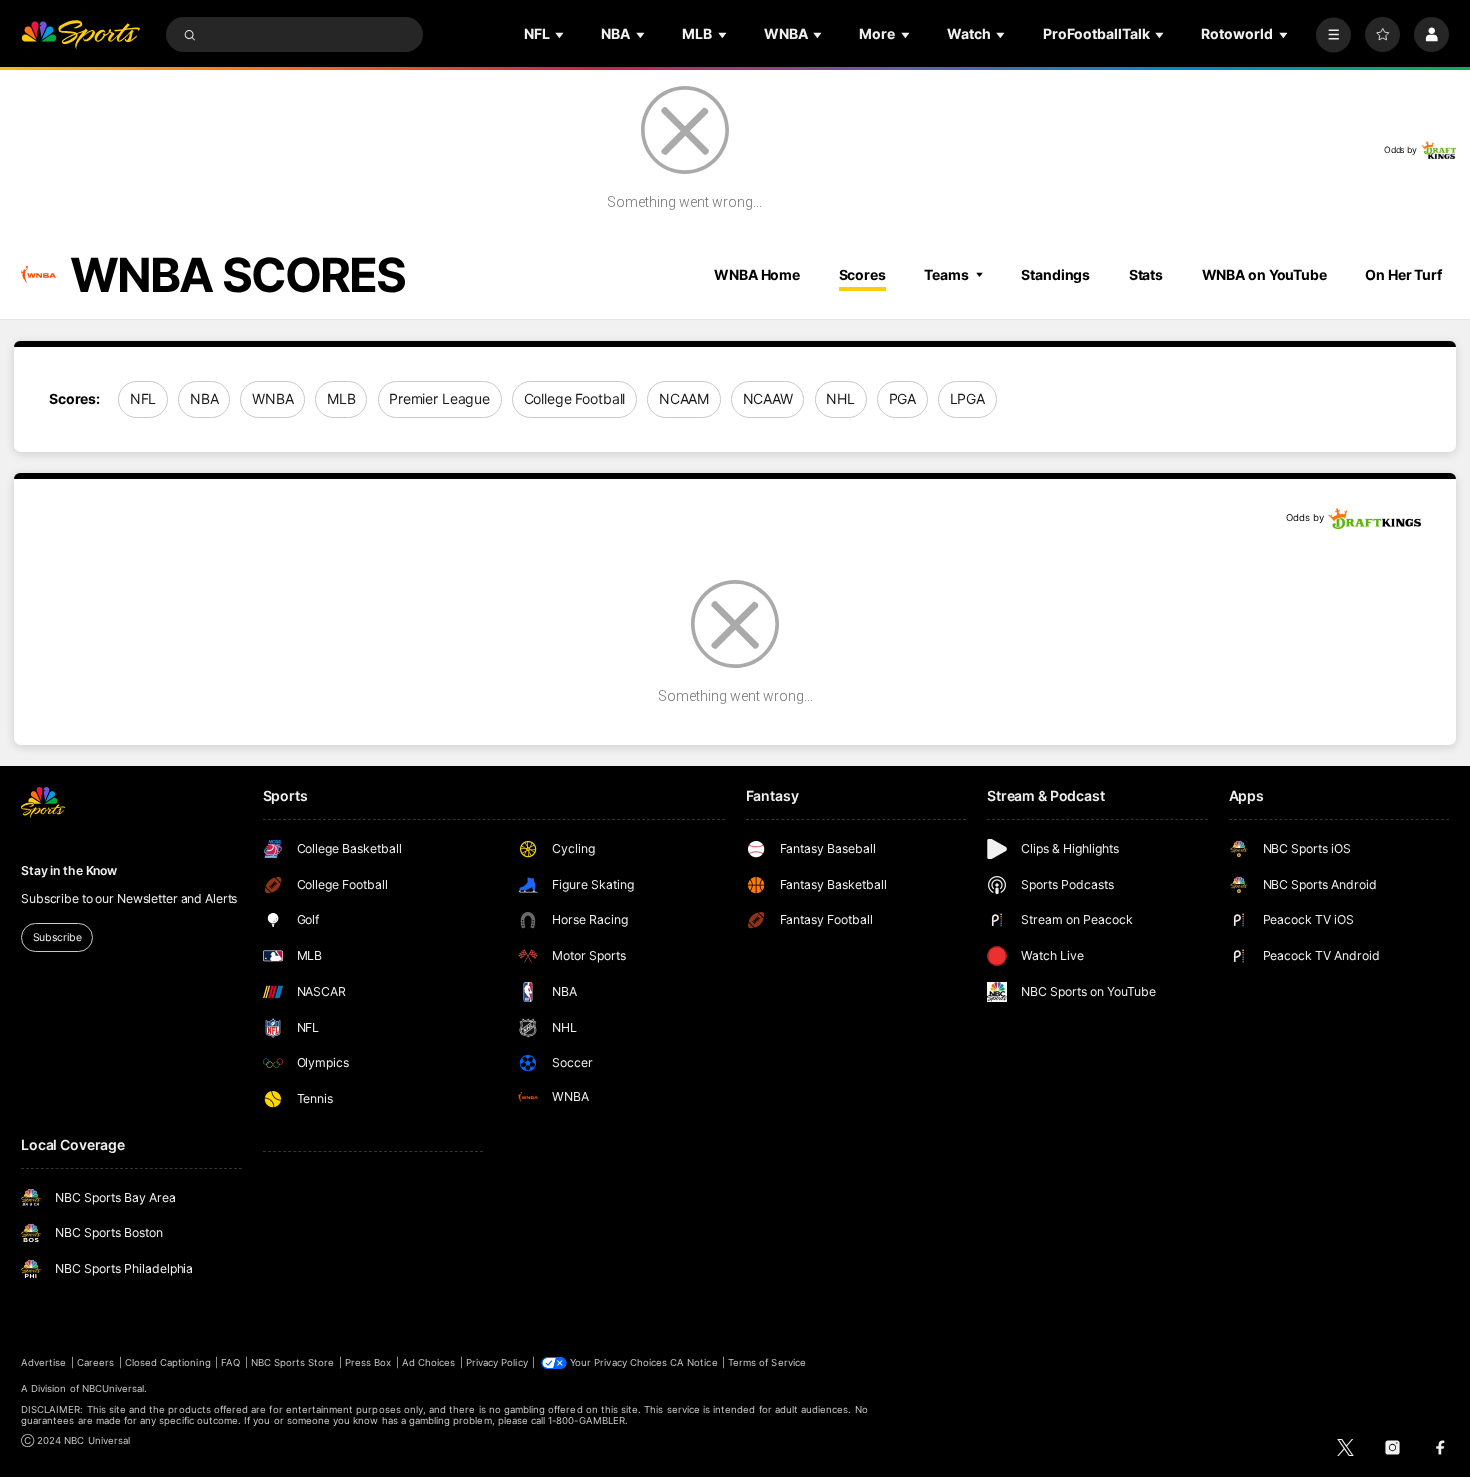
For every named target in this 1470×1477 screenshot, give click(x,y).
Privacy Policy (497, 1362)
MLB (341, 398)
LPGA (967, 398)
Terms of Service (767, 1362)
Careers (95, 1362)
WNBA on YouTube (1264, 274)
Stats (1146, 274)
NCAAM (684, 398)
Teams (946, 274)
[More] (1333, 34)
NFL (143, 398)
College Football (575, 398)
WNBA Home (757, 274)
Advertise (43, 1362)
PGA (903, 398)
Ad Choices (428, 1362)
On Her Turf (1403, 274)
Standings (1055, 274)
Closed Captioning (168, 1362)
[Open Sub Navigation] (561, 34)
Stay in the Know (69, 870)
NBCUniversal (113, 1388)
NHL (840, 398)
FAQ (230, 1362)
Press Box (368, 1362)
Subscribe (57, 937)
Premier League (439, 398)
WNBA (272, 398)
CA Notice (693, 1362)
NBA (204, 398)
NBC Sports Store (293, 1362)
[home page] (80, 34)
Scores (862, 274)
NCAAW (768, 398)
